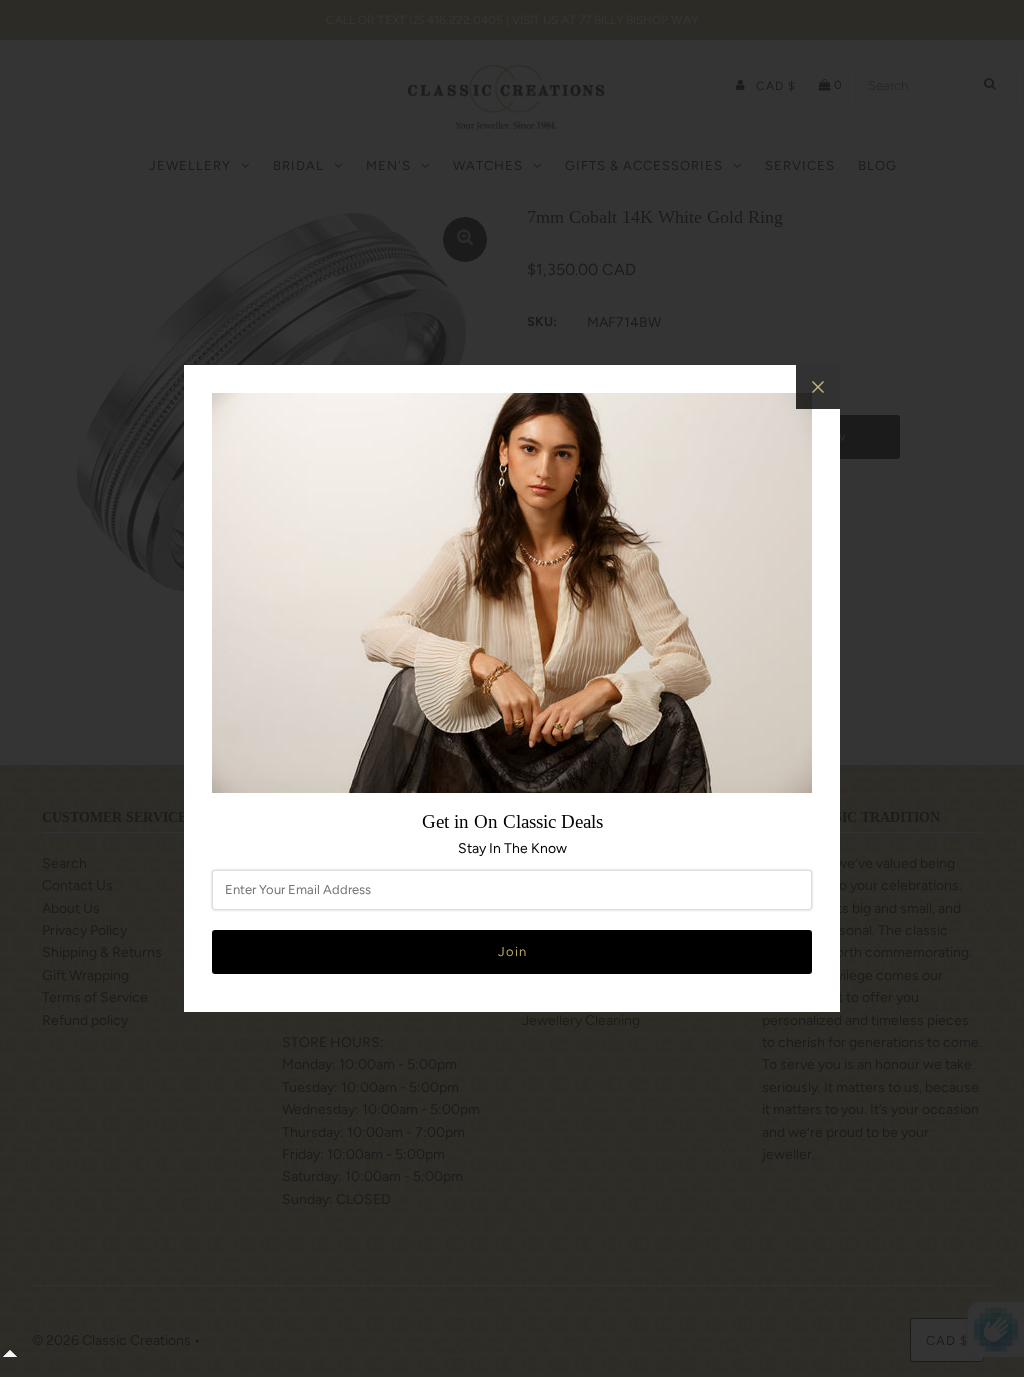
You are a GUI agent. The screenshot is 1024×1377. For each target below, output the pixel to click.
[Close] (818, 387)
